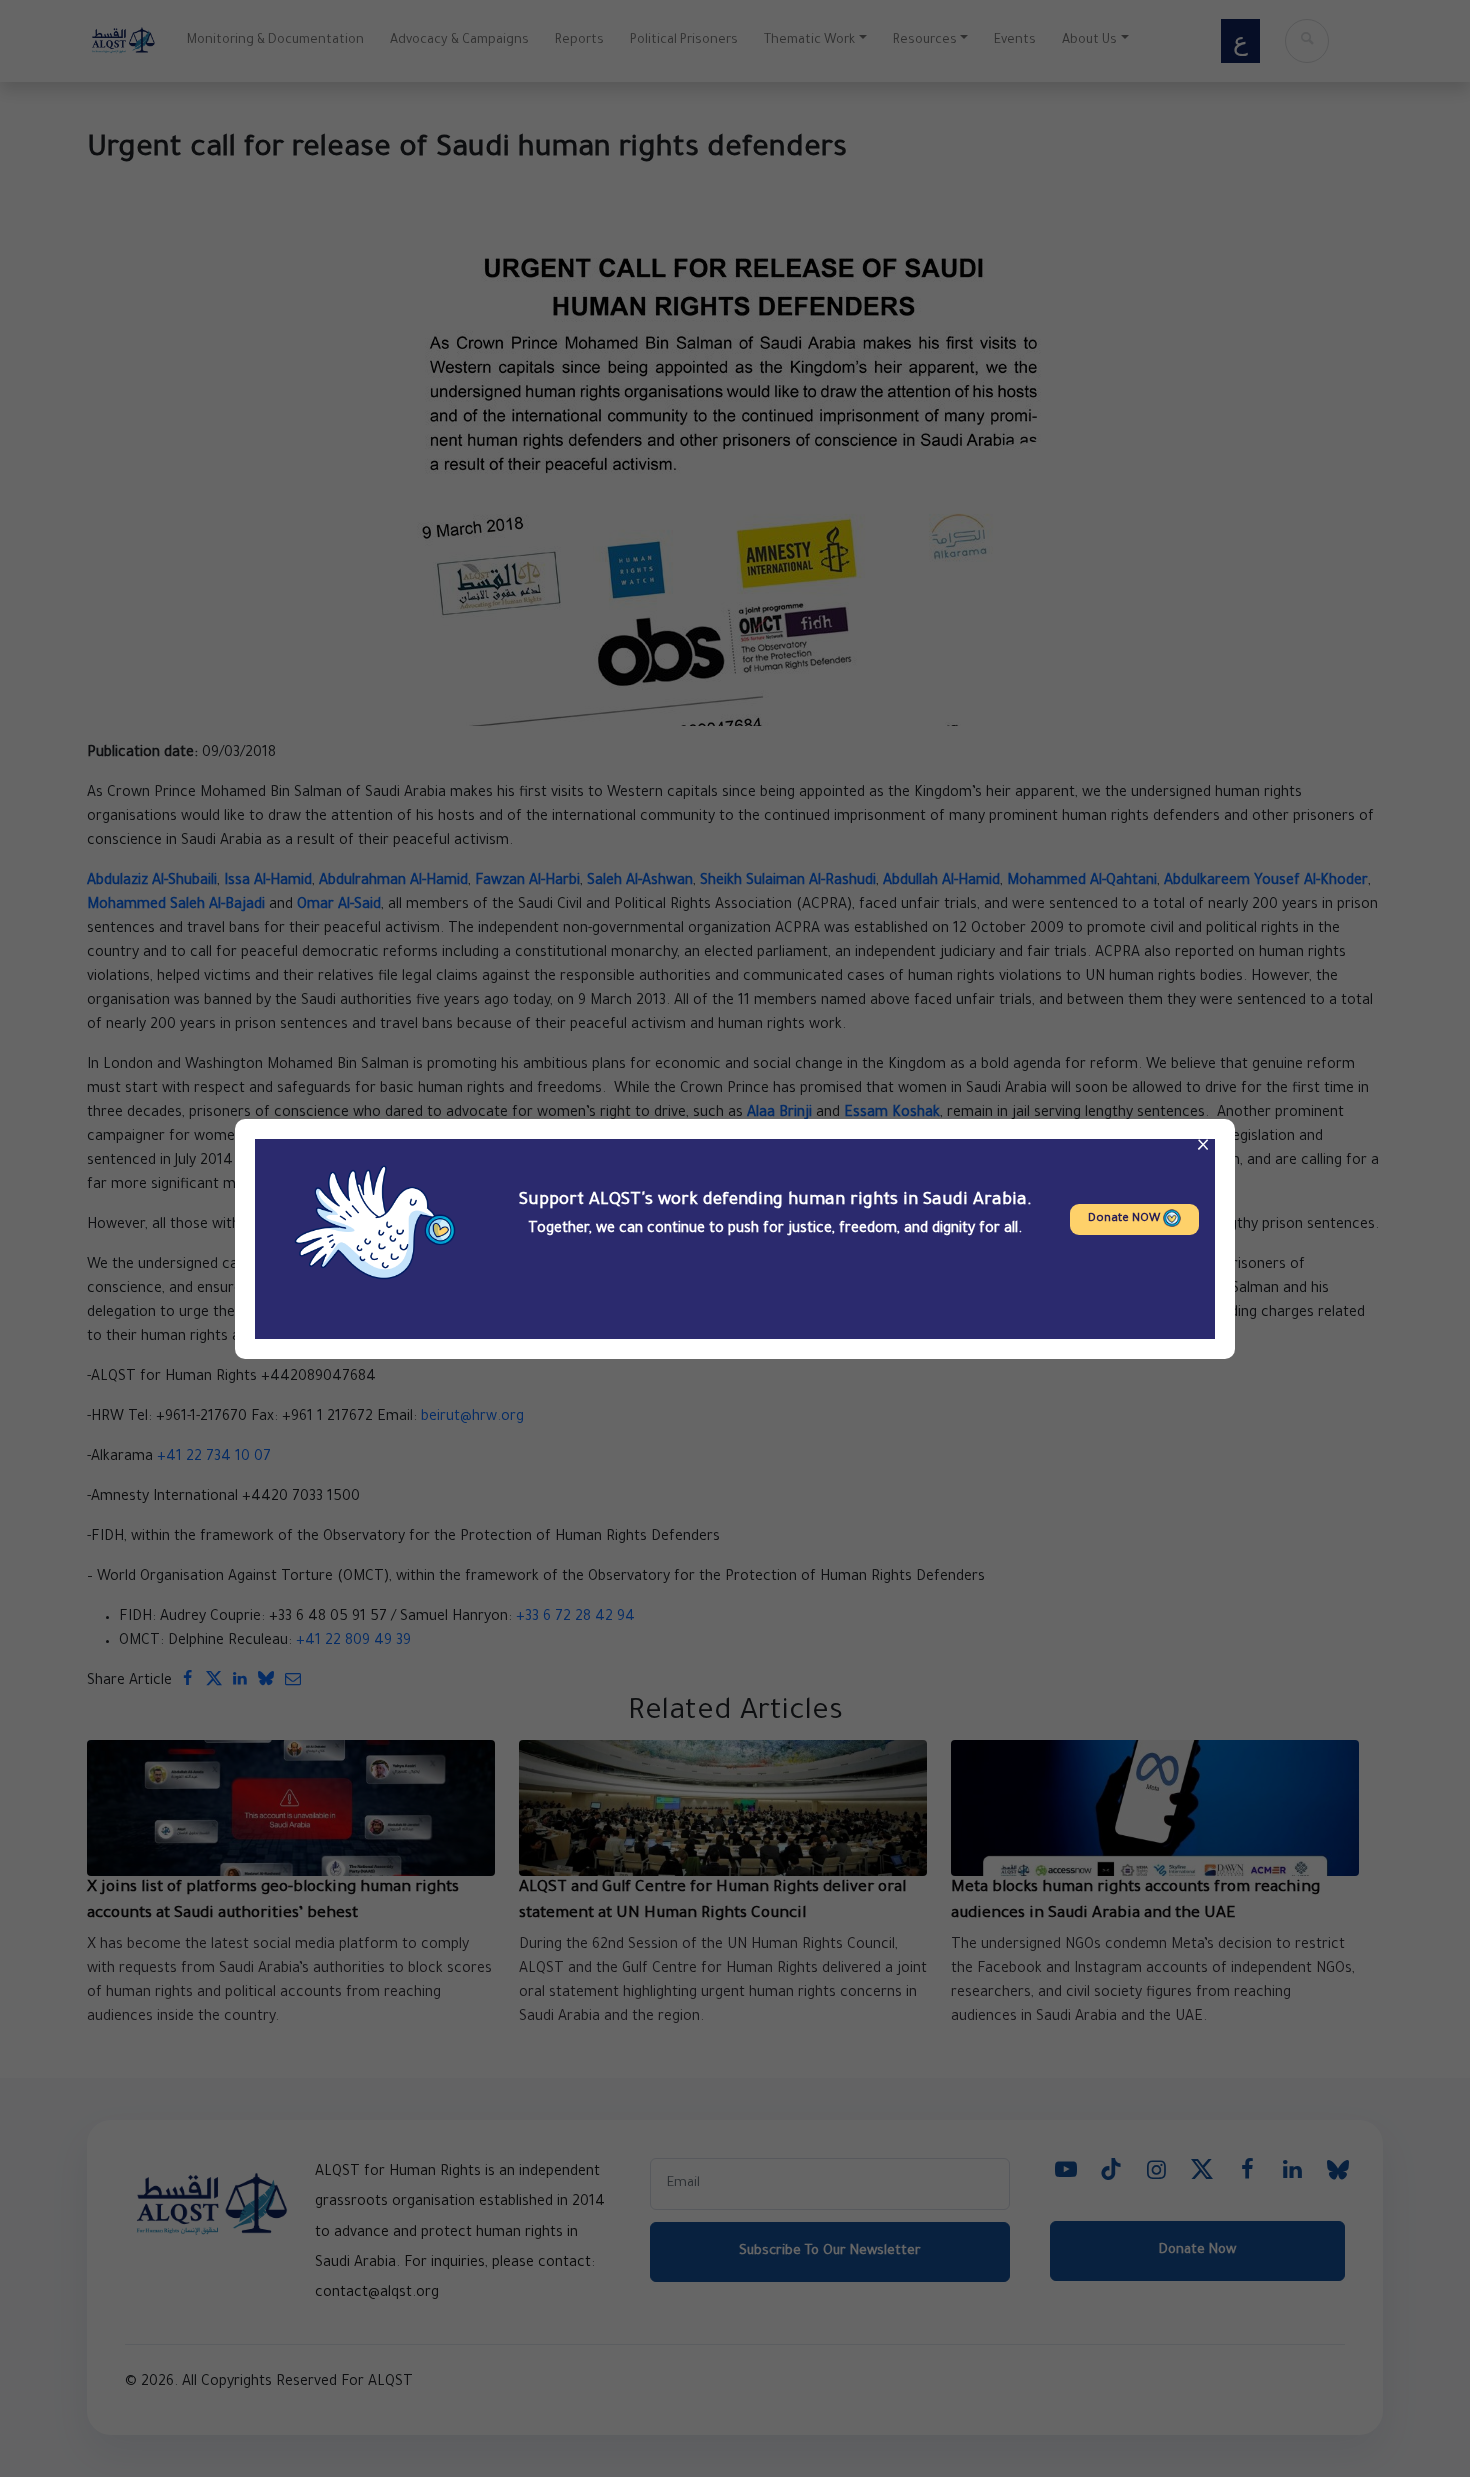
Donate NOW (1125, 1219)
